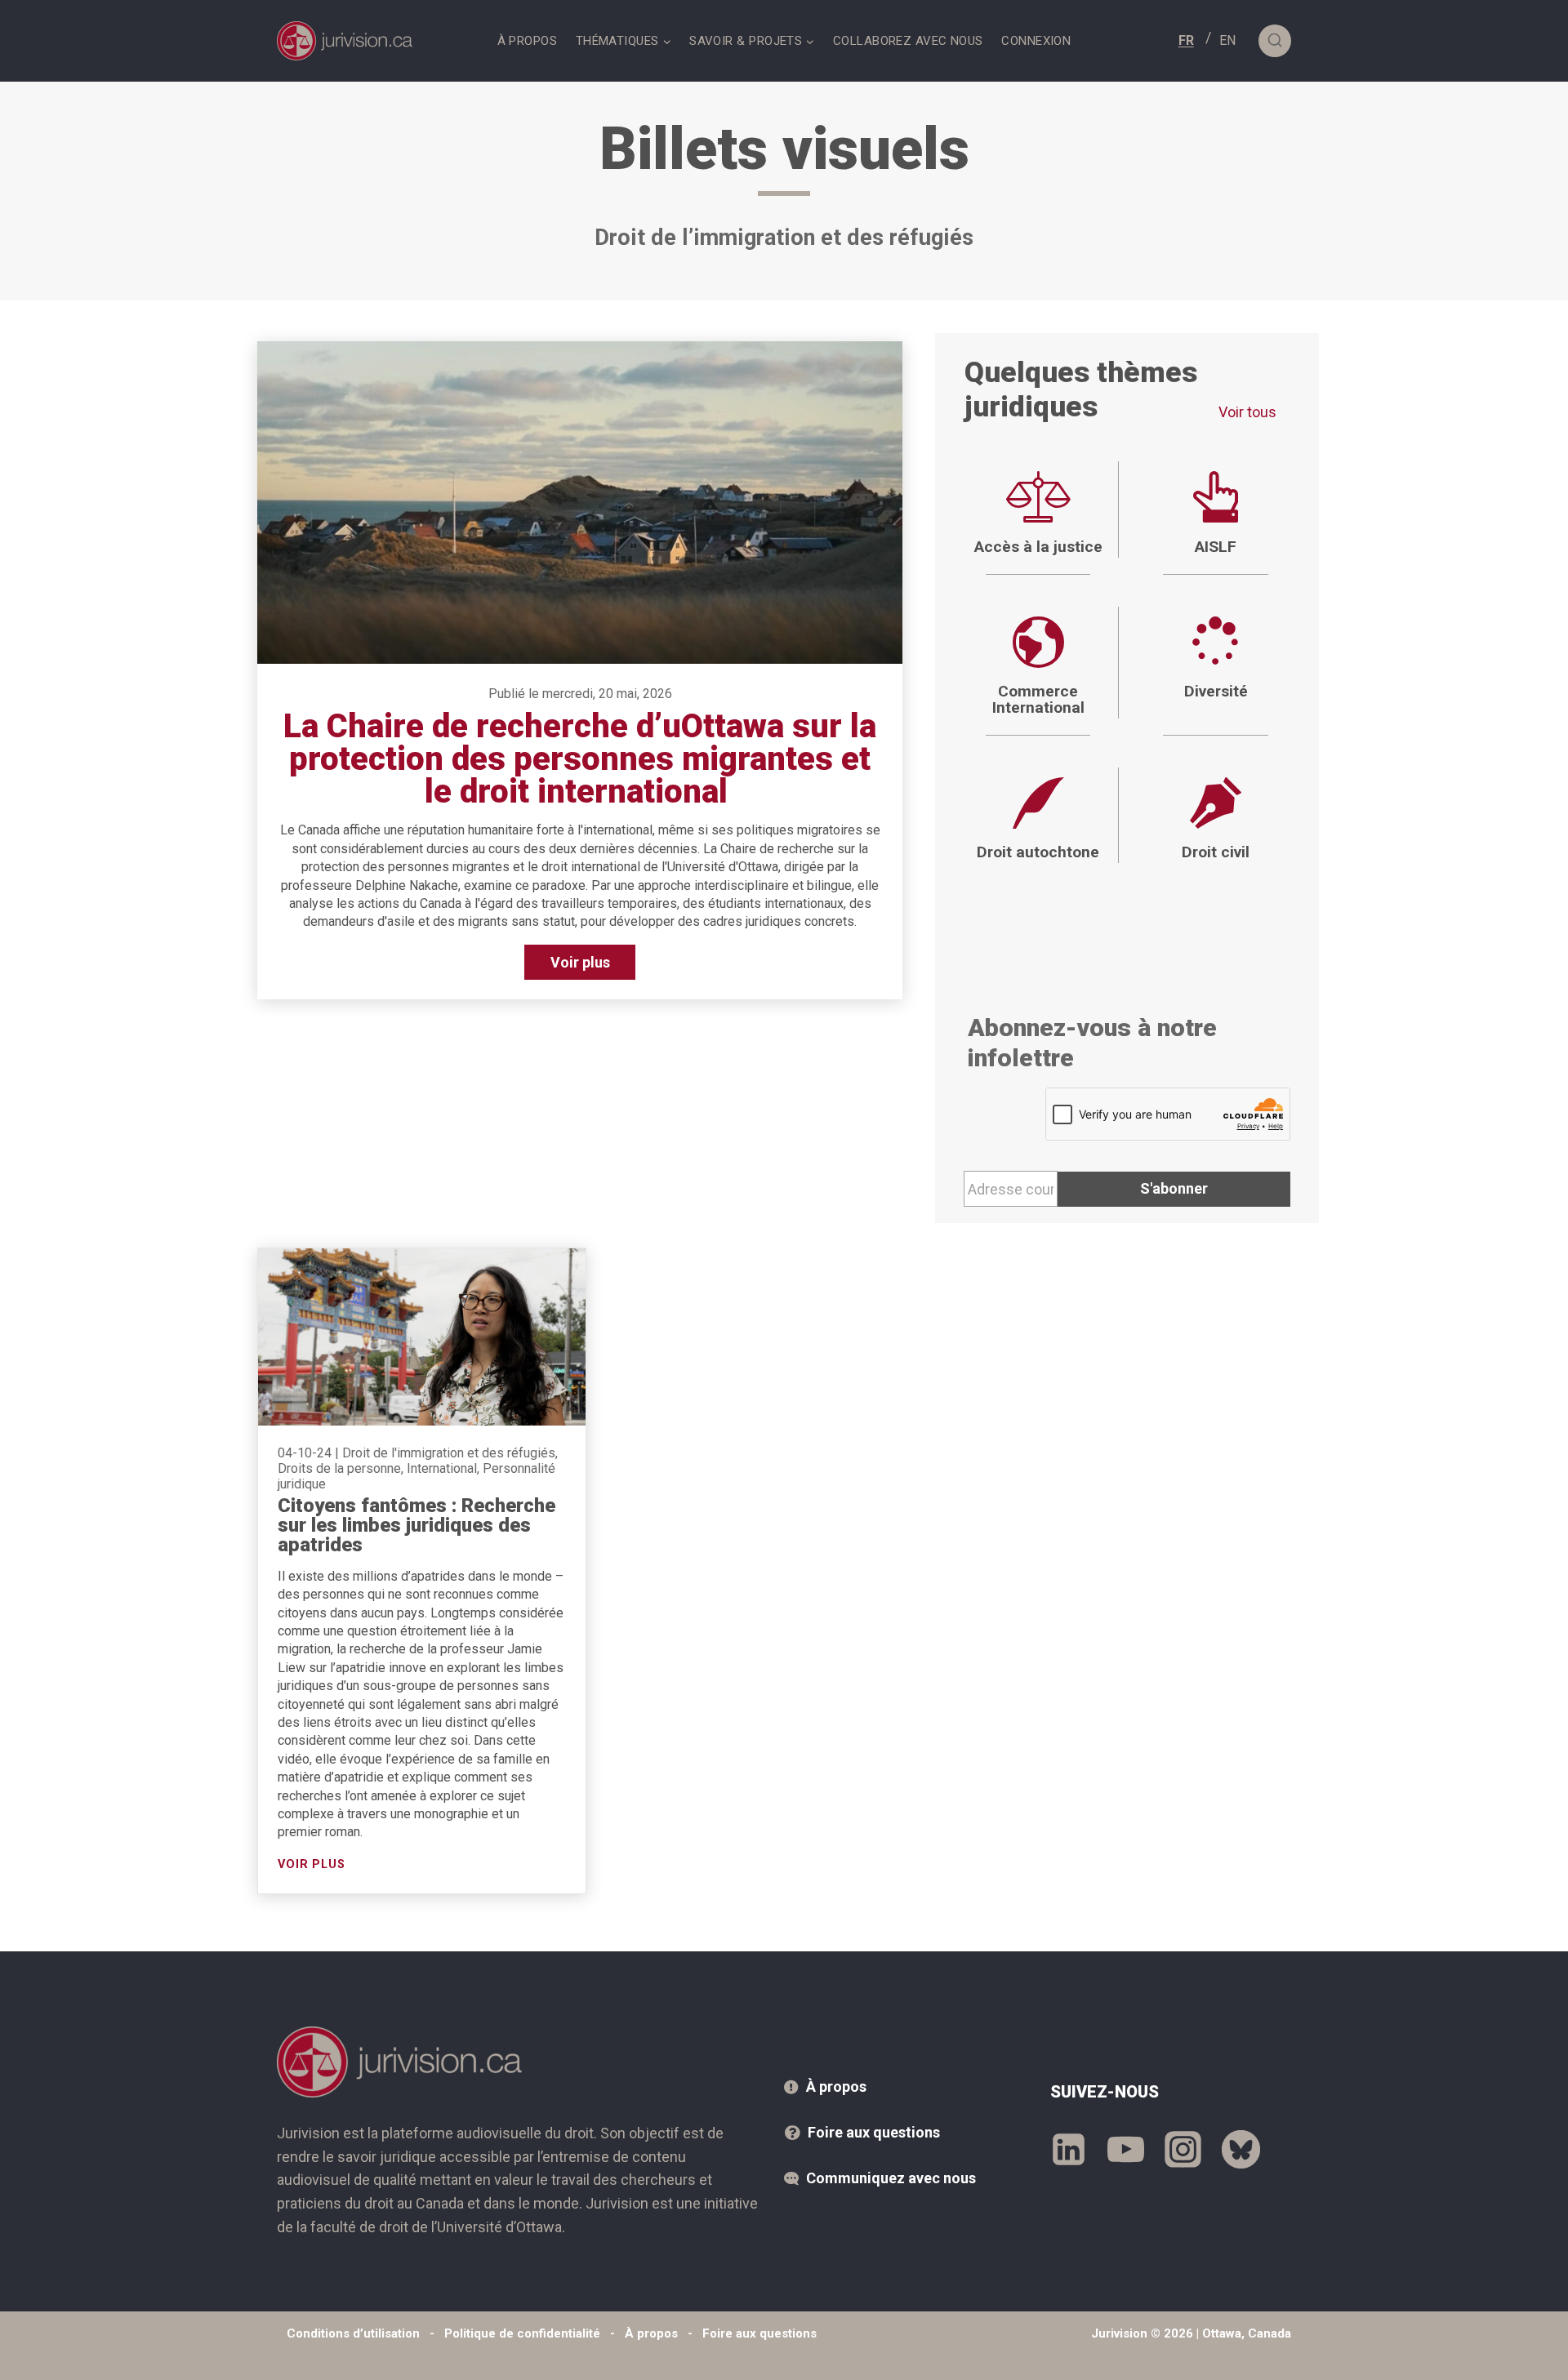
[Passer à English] (1227, 40)
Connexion (1036, 41)
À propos (528, 41)
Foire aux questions (874, 2132)
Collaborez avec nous (908, 41)
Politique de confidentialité (522, 2333)
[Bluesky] (1241, 2149)
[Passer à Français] (1186, 40)
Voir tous (1247, 412)
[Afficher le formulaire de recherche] (1275, 41)
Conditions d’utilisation (353, 2333)
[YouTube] (1126, 2149)
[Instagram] (1183, 2149)
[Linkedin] (1069, 2149)
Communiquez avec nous (891, 2178)
